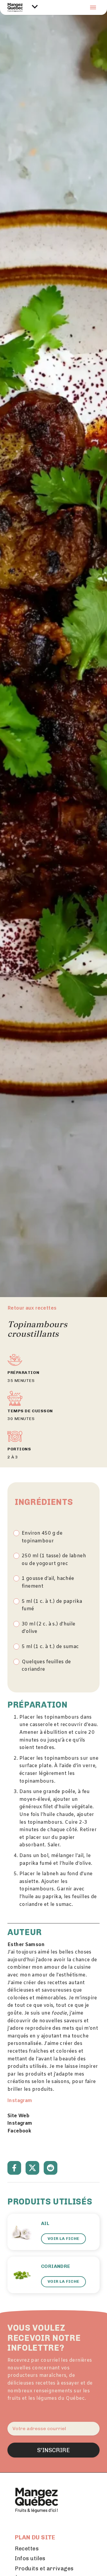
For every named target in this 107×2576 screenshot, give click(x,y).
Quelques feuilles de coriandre (46, 1666)
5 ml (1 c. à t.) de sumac (50, 1647)
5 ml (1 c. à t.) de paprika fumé (52, 1605)
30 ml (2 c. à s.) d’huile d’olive (49, 1628)
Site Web (18, 2116)
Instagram (20, 2101)
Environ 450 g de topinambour (42, 1537)
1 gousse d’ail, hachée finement (48, 1582)
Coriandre (56, 2266)
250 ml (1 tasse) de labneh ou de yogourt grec (54, 1560)
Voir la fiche (63, 2239)
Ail (45, 2223)
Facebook (19, 2131)
